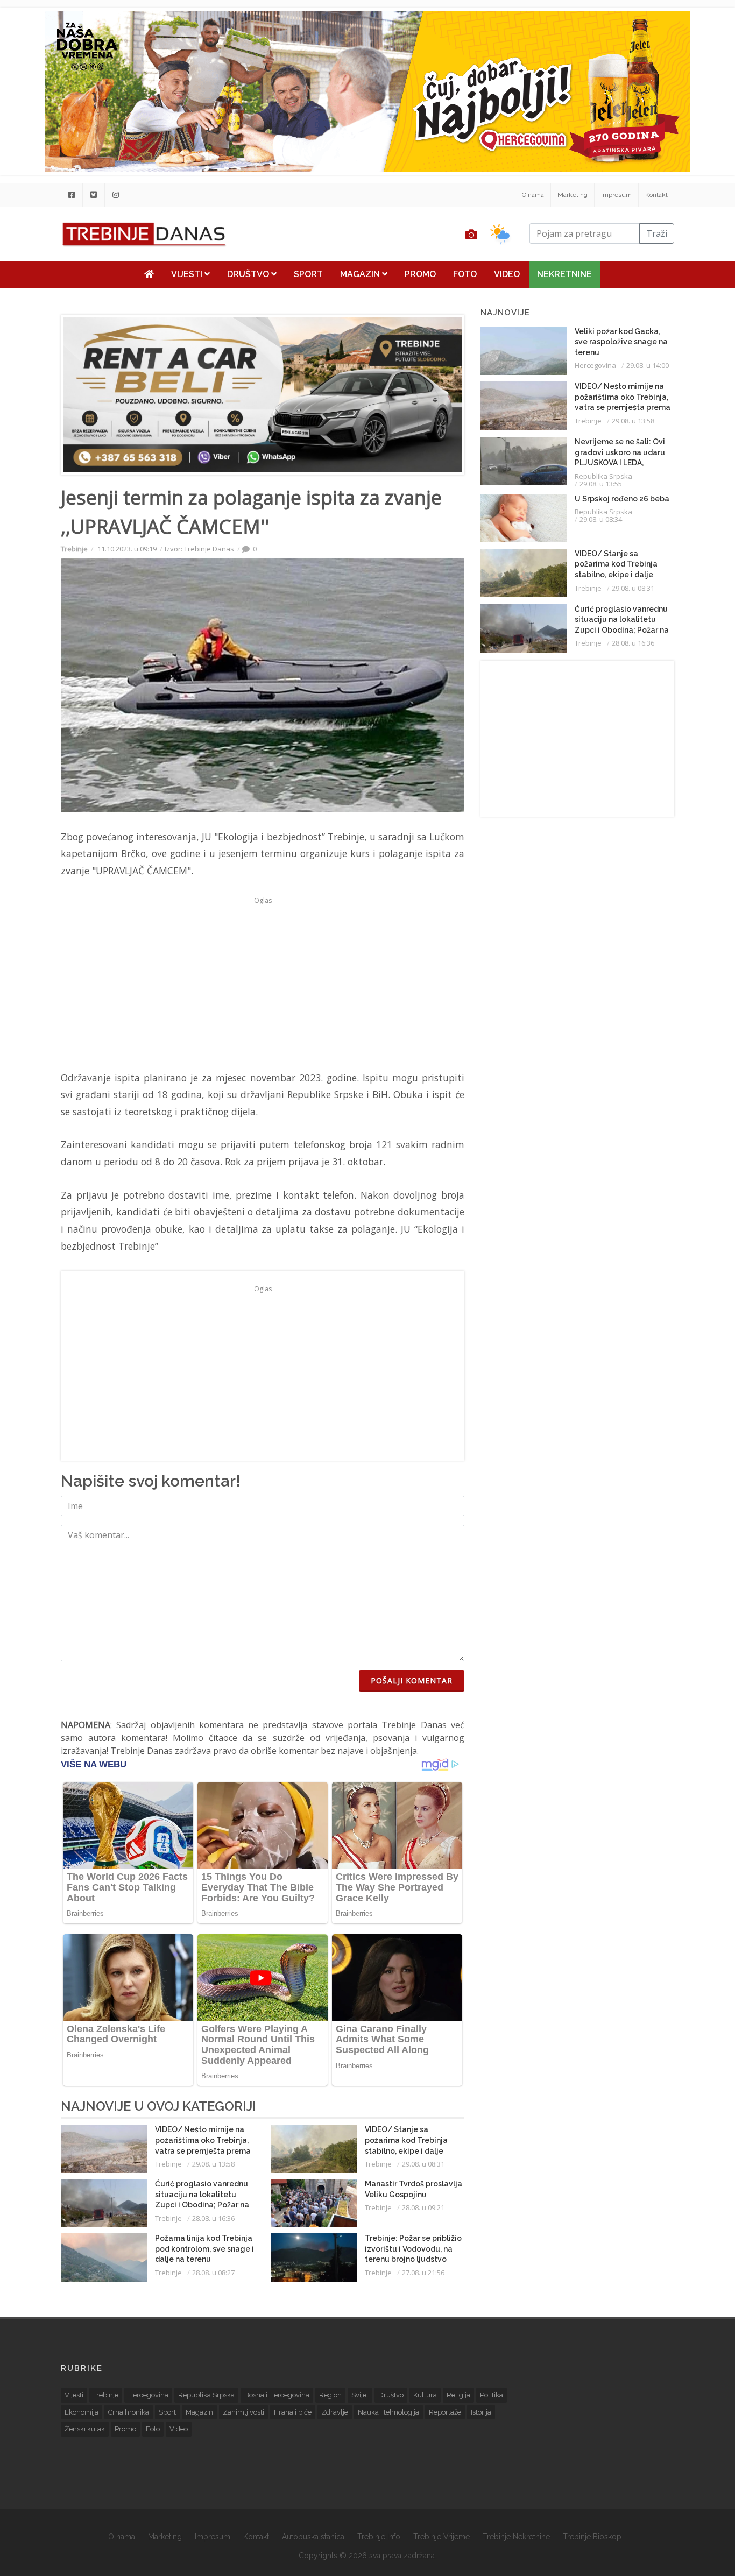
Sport (308, 274)
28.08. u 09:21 (423, 2207)
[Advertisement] (263, 983)
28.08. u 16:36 (213, 2218)
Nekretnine (564, 274)
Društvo (249, 274)
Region (330, 2395)
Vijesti (188, 274)
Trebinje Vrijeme (441, 2537)
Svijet (360, 2395)
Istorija (481, 2412)
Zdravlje (335, 2412)
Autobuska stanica (313, 2537)
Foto (465, 274)
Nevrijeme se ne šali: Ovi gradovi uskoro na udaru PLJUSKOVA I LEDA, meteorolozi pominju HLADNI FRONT (620, 463)
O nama (533, 195)
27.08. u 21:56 (423, 2273)
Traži (657, 233)
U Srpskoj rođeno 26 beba (622, 499)
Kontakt (656, 195)
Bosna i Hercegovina (277, 2395)
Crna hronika (129, 2412)
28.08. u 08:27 (213, 2273)
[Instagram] (116, 195)
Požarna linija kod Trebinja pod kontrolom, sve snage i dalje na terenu (204, 2249)
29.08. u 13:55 (601, 484)
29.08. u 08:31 (423, 2164)
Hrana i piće (293, 2412)
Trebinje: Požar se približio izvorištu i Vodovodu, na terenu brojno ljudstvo (413, 2249)
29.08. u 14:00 (648, 365)
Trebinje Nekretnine (516, 2537)
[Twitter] (94, 195)
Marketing (573, 195)
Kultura (425, 2395)
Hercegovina (595, 365)
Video (507, 274)
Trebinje (74, 549)
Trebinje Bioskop (592, 2537)
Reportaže (445, 2412)
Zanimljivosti (243, 2412)
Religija (458, 2395)
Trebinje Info (379, 2537)
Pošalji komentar (412, 1680)
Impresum (616, 195)
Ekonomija (82, 2412)
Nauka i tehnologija (388, 2412)
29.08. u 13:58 (213, 2164)
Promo (420, 274)
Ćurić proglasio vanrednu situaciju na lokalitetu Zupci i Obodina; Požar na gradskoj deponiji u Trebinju (202, 2205)
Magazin (361, 274)
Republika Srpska (603, 476)
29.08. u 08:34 (601, 519)
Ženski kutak (85, 2429)
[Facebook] (72, 195)
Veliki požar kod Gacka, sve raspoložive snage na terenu (621, 342)
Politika (492, 2395)
